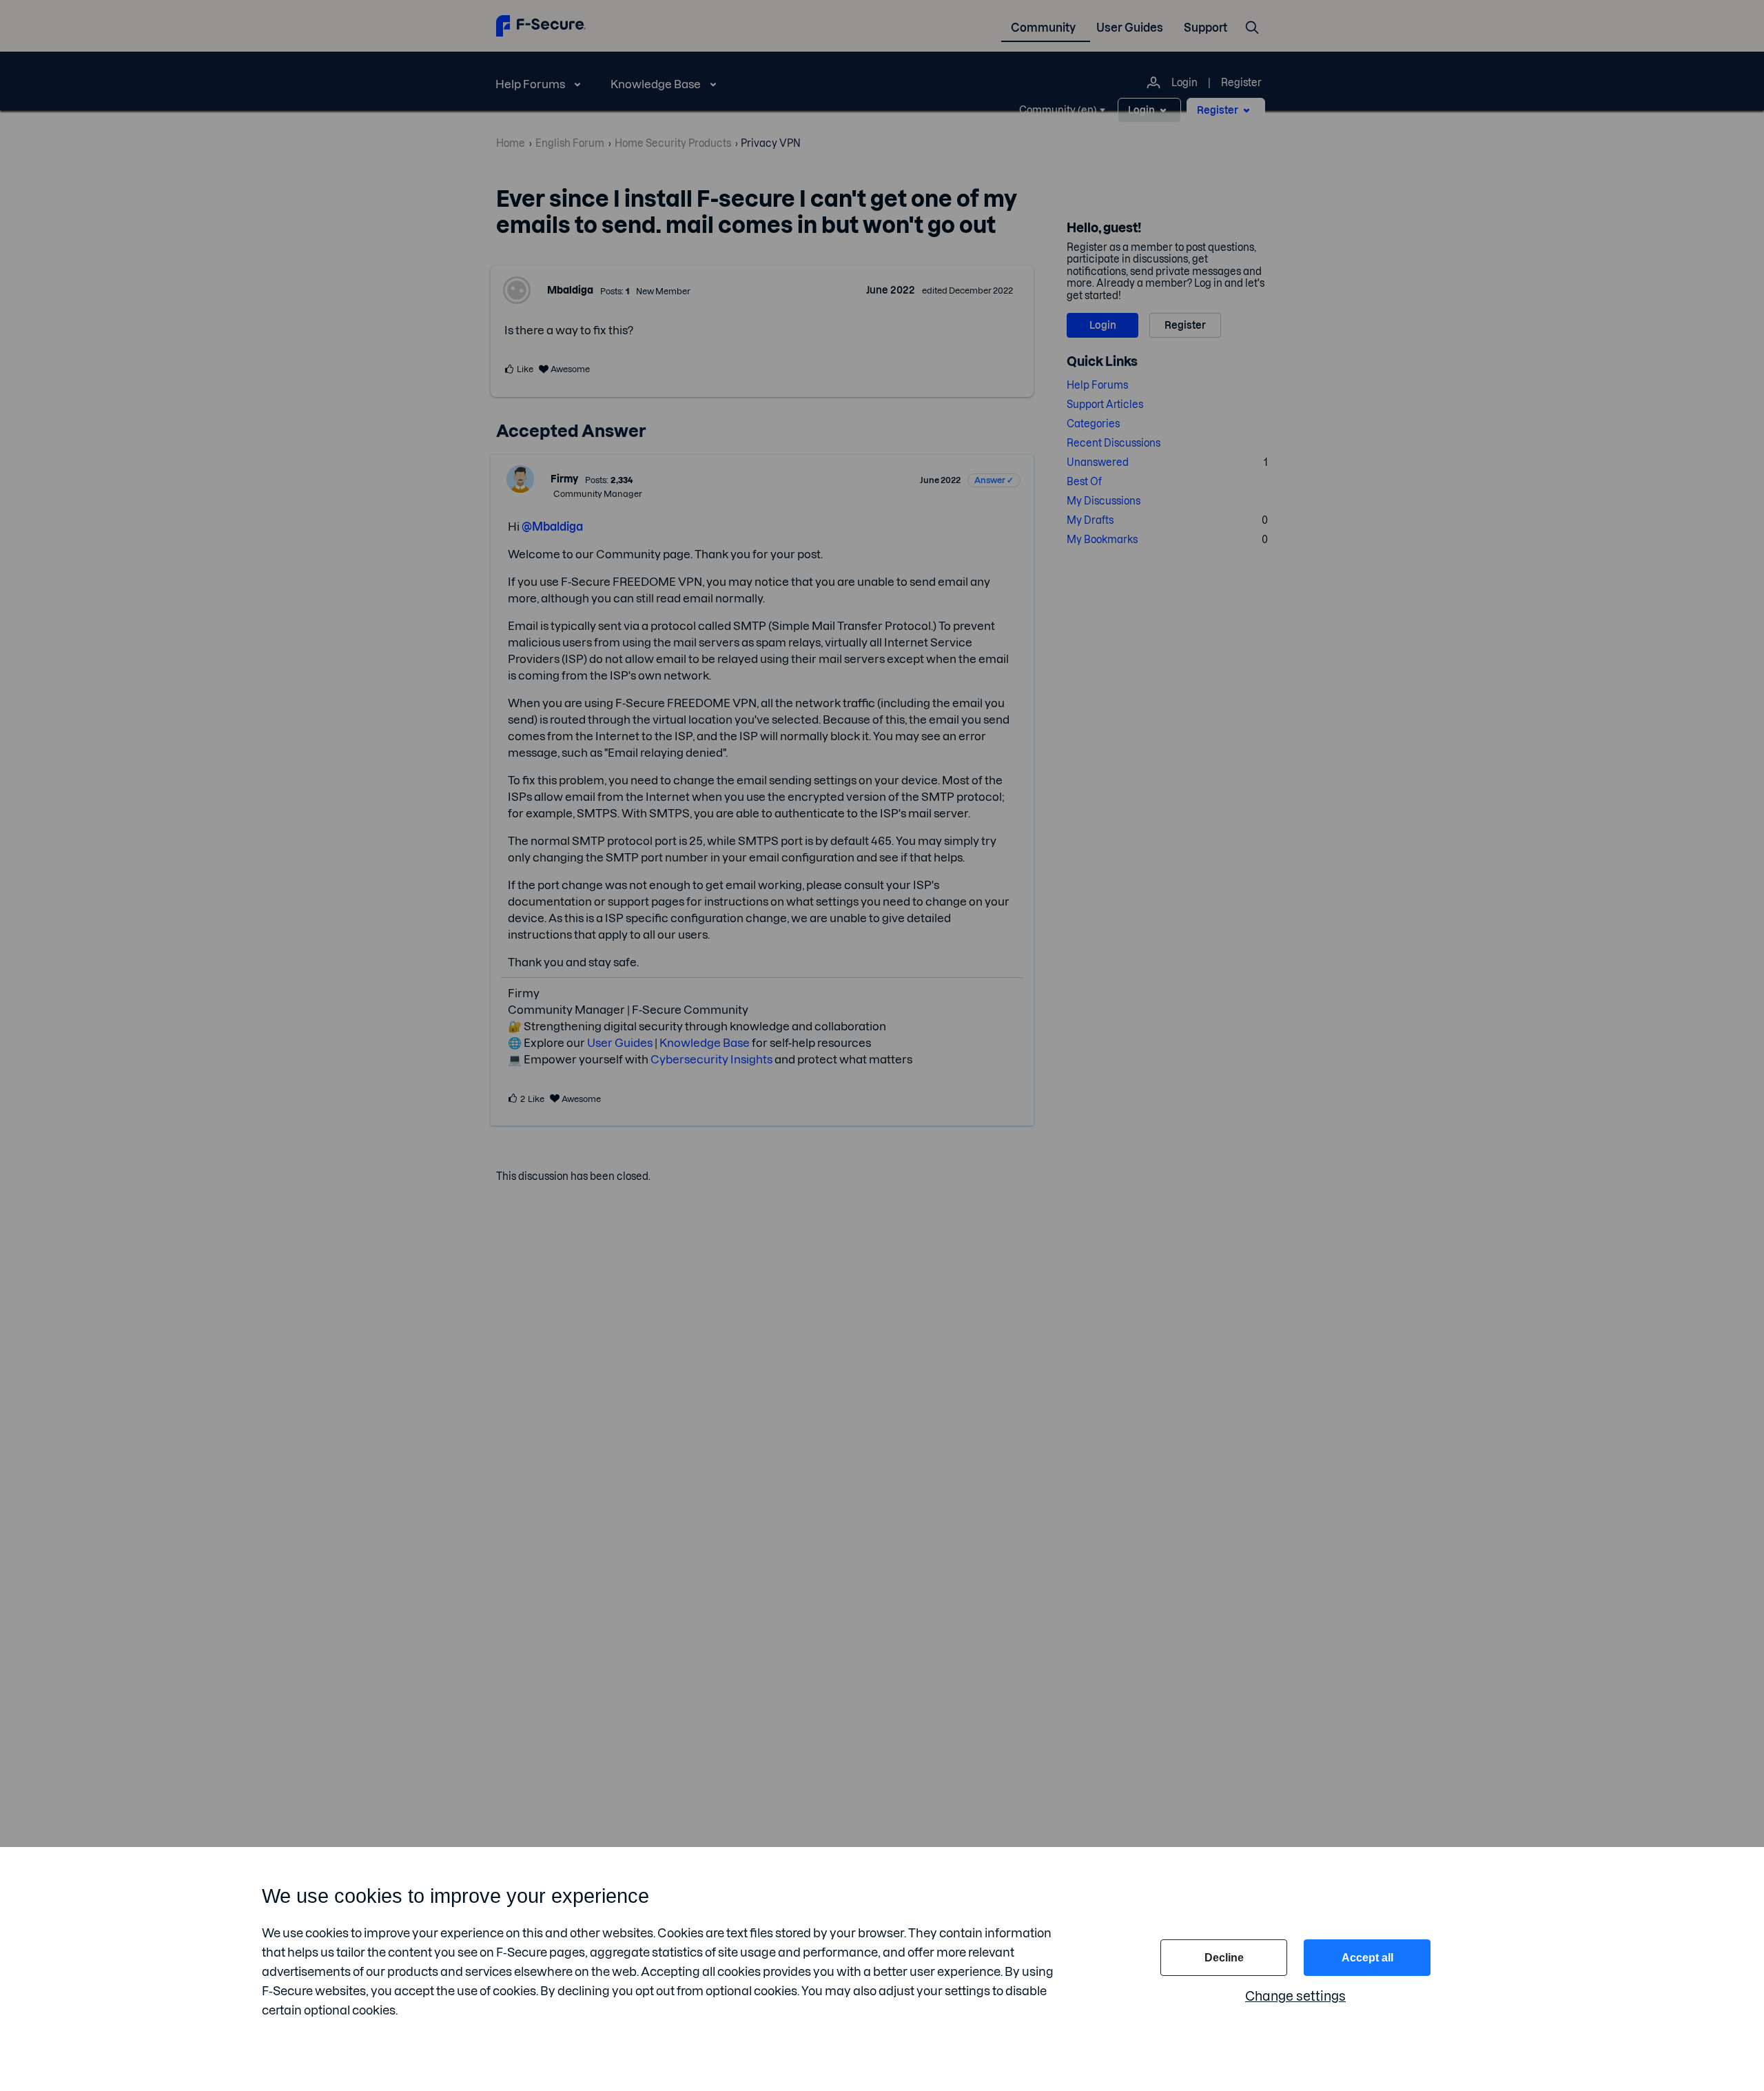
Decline (1224, 1958)
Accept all (1367, 1958)
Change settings (1295, 1996)
